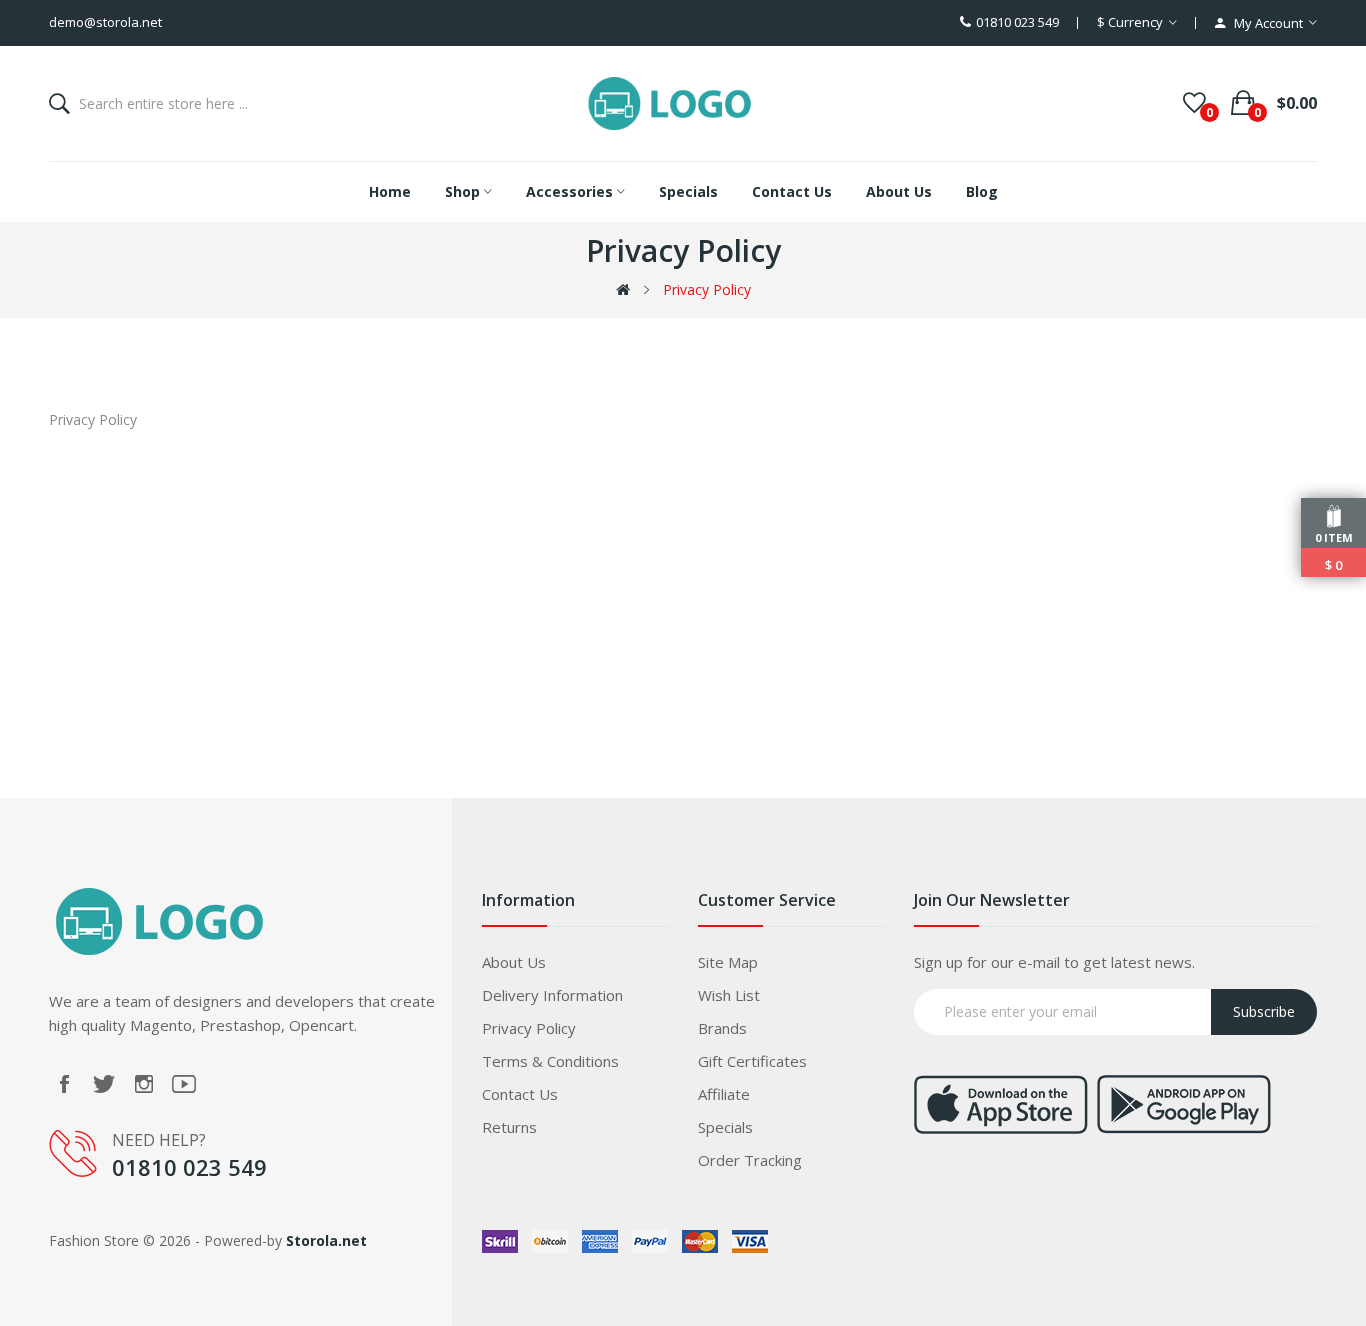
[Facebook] (64, 1084)
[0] (1194, 103)
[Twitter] (104, 1084)
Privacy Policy (707, 289)
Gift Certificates (752, 1061)
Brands (722, 1028)
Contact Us (520, 1094)
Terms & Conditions (550, 1061)
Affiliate (724, 1094)
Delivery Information (552, 995)
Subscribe (1264, 1011)
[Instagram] (144, 1084)
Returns (509, 1127)
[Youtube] (184, 1084)
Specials (725, 1127)
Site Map (728, 962)
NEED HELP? (159, 1140)
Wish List (729, 995)
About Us (514, 962)
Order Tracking (750, 1160)
